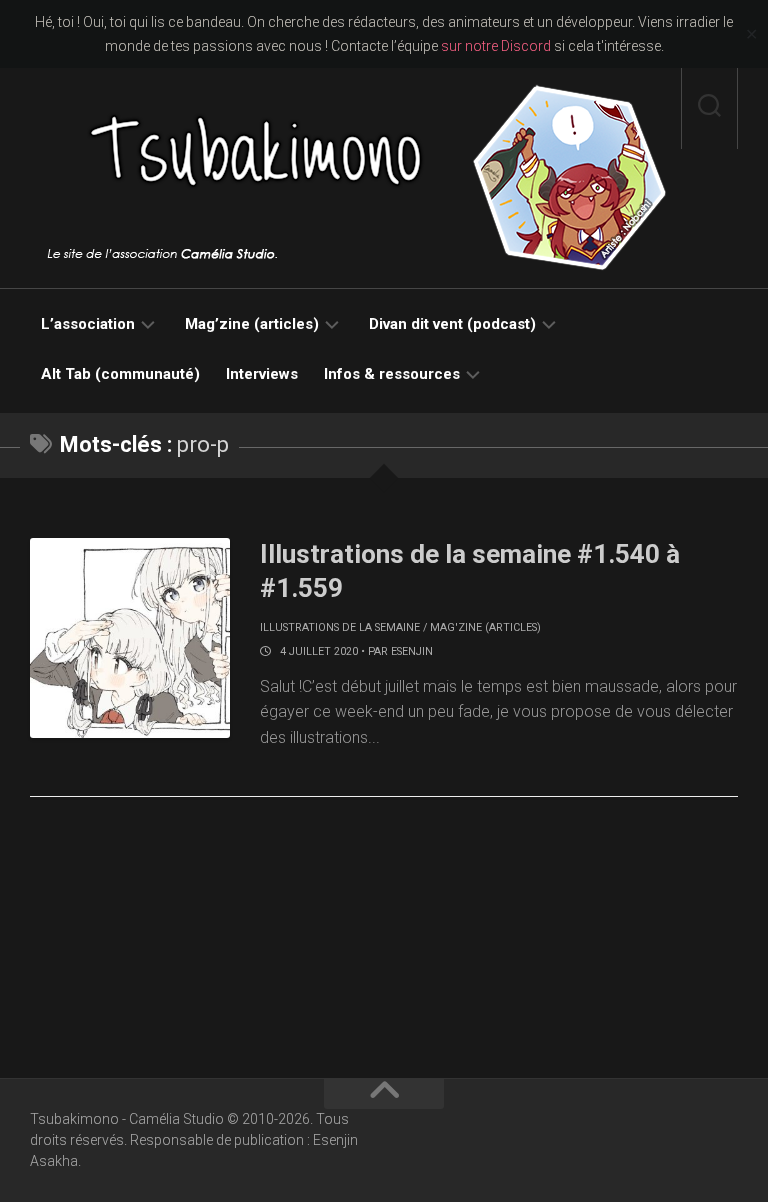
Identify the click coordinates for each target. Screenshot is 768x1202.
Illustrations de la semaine (340, 627)
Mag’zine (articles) (252, 324)
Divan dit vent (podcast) (452, 324)
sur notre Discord (496, 46)
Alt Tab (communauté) (120, 374)
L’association (88, 324)
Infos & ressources (392, 374)
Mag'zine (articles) (485, 627)
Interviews (262, 374)
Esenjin (412, 651)
